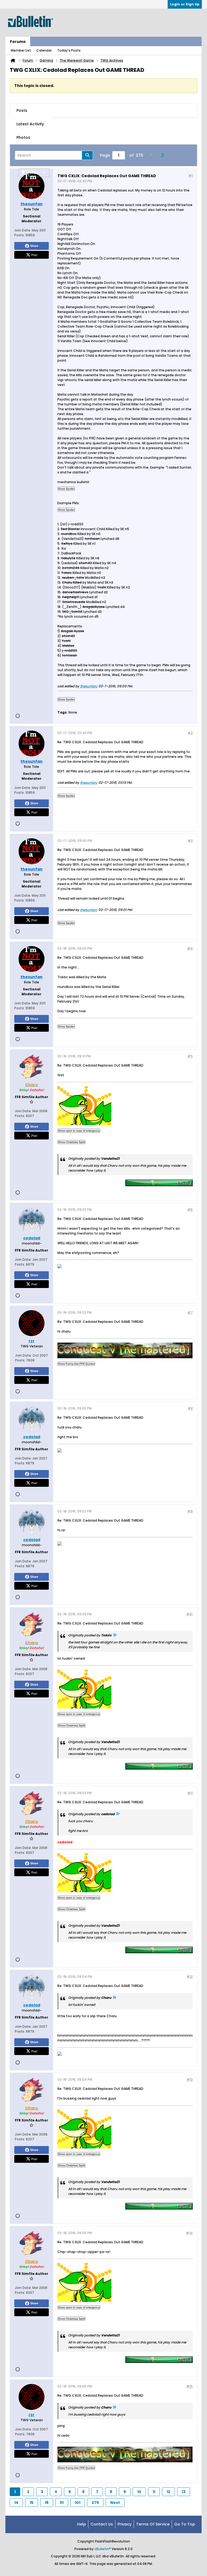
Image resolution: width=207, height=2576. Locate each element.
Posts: (19, 235)
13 (184, 2492)
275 (95, 2503)
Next (115, 2503)
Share (34, 246)
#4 (190, 948)
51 (62, 2503)
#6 (190, 1210)
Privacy (125, 2524)
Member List (21, 50)
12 (168, 2492)
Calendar (44, 50)
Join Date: (23, 230)
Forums (18, 42)
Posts (22, 110)
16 (47, 2503)
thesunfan (88, 686)
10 (139, 2492)
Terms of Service (153, 2524)
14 (16, 2503)
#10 (189, 1614)
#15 (189, 2386)
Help (82, 2524)
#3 (190, 841)
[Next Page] (164, 155)
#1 (191, 175)
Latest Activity (30, 124)
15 (32, 2503)
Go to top (185, 2524)
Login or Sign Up (185, 4)
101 (78, 2503)
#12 (190, 1977)
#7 (190, 1312)
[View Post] (115, 1635)
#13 (190, 2079)
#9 (190, 1511)
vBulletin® (103, 2549)
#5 (190, 1056)
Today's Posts (69, 50)
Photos (23, 137)
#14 (189, 2233)
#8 (190, 1408)
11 (154, 2492)
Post (34, 255)
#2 (190, 733)
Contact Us (102, 2524)
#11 (190, 1793)
